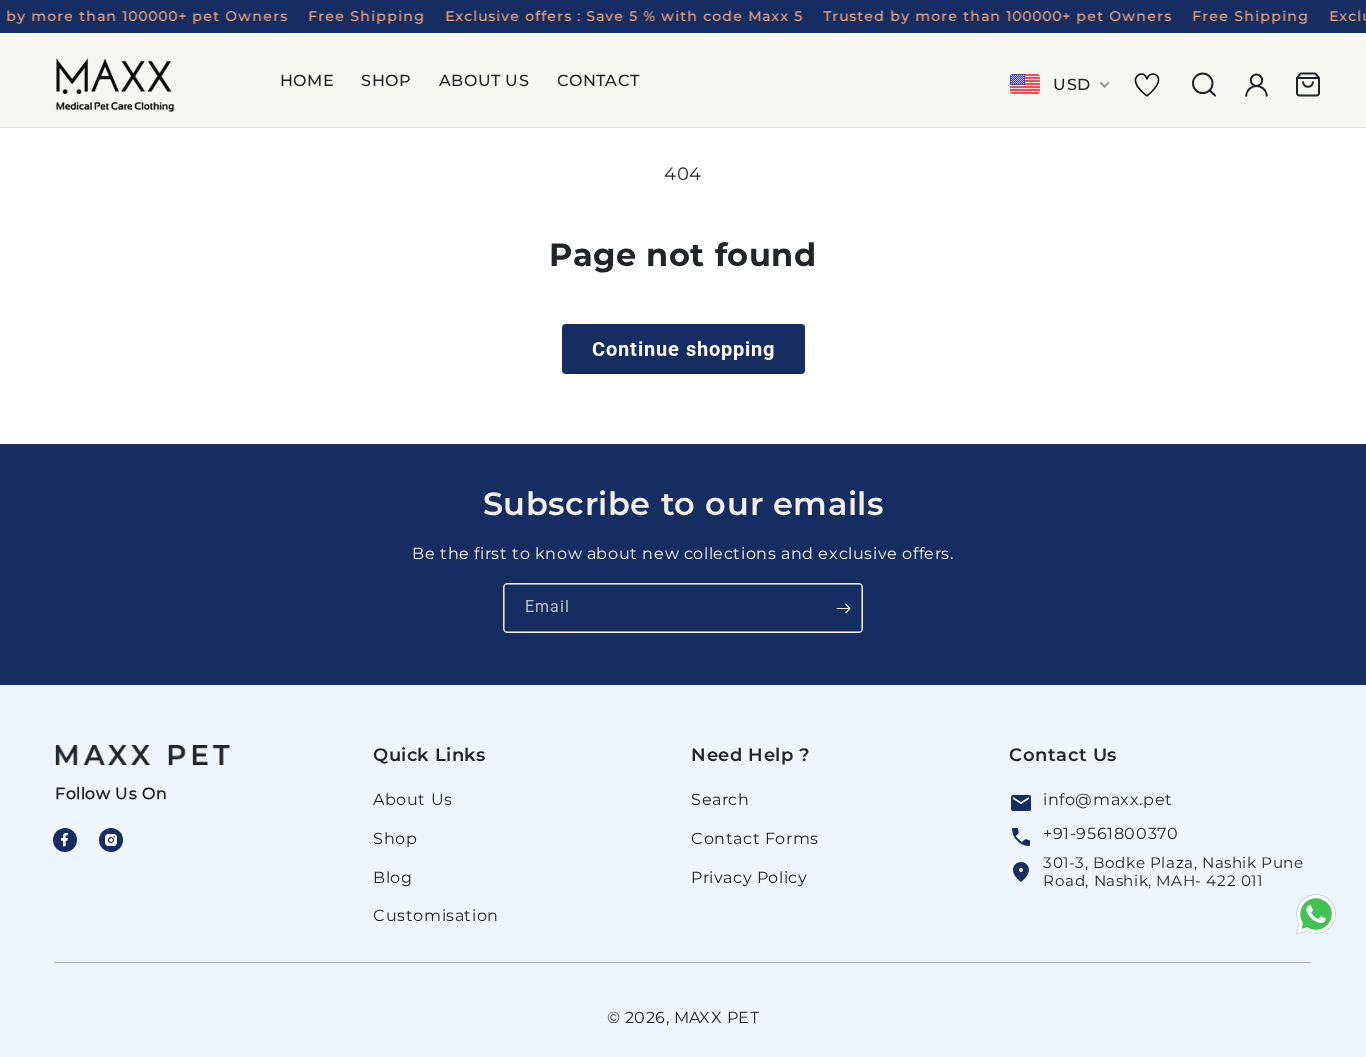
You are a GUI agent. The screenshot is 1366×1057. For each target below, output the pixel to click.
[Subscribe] (843, 608)
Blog (392, 877)
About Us (413, 799)
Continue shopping (683, 349)
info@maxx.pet (1108, 799)
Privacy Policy (749, 877)
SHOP (386, 80)
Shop (395, 838)
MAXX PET (717, 1017)
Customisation (436, 916)
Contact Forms (755, 838)
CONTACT (598, 80)
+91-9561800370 (1110, 833)
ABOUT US (484, 80)
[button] (314, 84)
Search (720, 799)
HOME (307, 80)
